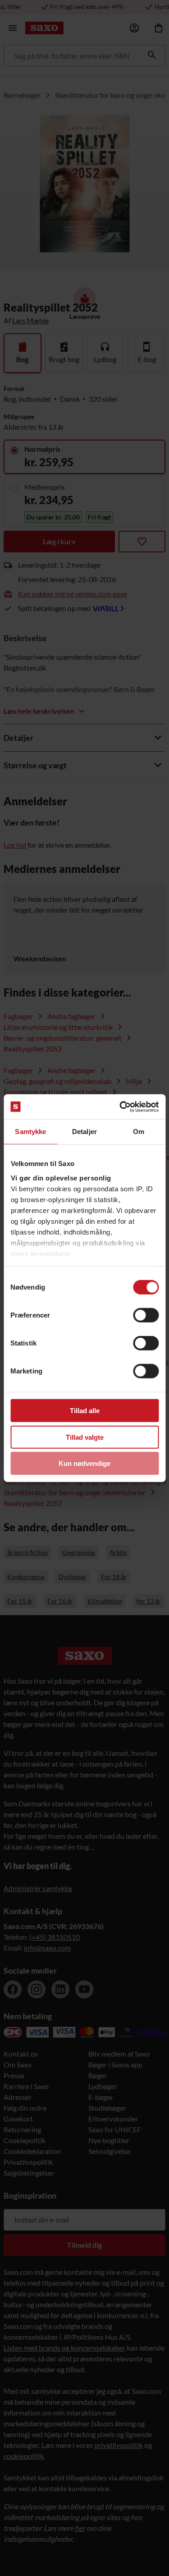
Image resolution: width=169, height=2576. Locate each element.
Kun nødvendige (84, 1463)
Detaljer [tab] (84, 1132)
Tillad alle (85, 1411)
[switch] (146, 1315)
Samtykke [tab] (30, 1132)
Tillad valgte (85, 1437)
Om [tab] (139, 1132)
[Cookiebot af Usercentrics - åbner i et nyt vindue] (120, 1107)
